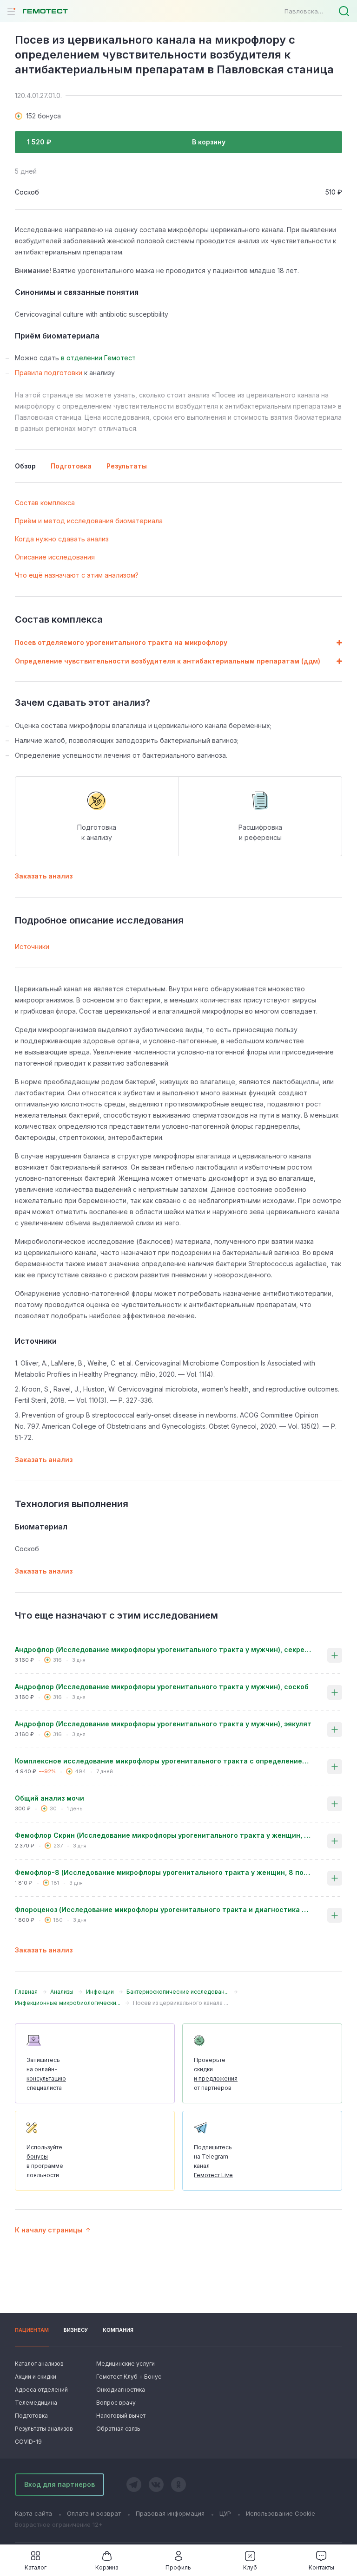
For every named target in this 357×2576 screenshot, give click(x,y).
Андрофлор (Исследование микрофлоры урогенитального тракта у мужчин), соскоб (162, 1687)
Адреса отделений (41, 2390)
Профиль (178, 2567)
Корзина (107, 2567)
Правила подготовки (49, 373)
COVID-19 (28, 2442)
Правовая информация (170, 2513)
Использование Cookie (281, 2513)
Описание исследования (55, 557)
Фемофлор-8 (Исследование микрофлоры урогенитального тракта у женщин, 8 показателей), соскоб (164, 1872)
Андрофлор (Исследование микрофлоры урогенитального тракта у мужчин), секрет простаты (164, 1649)
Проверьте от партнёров (216, 2074)
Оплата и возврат (94, 2513)
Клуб (250, 2567)
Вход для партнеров (59, 2484)
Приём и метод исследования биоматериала (89, 521)
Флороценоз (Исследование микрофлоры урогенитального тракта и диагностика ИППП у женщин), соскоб (164, 1909)
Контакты (321, 2567)
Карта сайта (33, 2513)
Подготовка (31, 2416)
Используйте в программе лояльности (45, 2161)
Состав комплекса (45, 503)
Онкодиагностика (121, 2390)
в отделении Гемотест (98, 358)
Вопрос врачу (116, 2403)
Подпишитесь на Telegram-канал (213, 2161)
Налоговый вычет (121, 2416)
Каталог (36, 2567)
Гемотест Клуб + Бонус (128, 2377)
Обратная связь (118, 2429)
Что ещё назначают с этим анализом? (77, 575)
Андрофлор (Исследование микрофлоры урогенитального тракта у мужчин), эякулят (163, 1724)
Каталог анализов (39, 2364)
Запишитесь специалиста (46, 2074)
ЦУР (225, 2513)
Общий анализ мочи (50, 1798)
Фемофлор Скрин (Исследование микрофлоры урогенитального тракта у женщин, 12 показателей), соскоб (164, 1835)
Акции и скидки (36, 2377)
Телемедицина (36, 2403)
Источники (32, 946)
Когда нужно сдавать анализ (62, 539)
